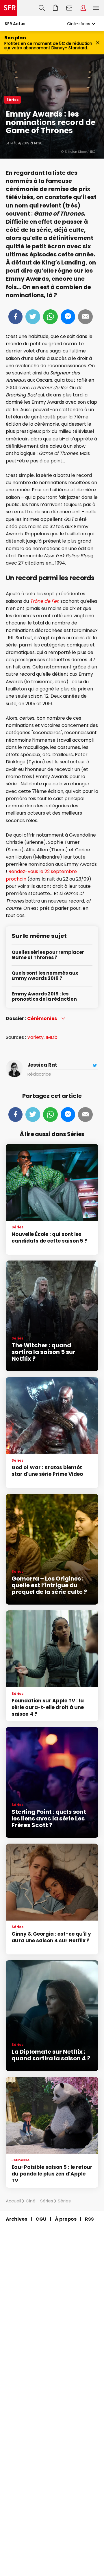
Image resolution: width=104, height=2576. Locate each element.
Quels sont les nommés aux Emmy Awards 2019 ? (45, 976)
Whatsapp (50, 317)
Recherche (42, 8)
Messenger (68, 317)
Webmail (69, 8)
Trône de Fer (44, 601)
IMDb (52, 1037)
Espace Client (83, 8)
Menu (96, 8)
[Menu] (97, 8)
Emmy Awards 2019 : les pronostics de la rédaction (44, 997)
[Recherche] (42, 8)
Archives (16, 2219)
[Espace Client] (83, 8)
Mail (85, 317)
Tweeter (33, 317)
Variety (35, 1037)
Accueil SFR (8, 8)
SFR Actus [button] (15, 24)
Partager (15, 317)
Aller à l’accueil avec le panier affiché (55, 8)
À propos (66, 2219)
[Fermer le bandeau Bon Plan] (98, 43)
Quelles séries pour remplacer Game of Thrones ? (48, 955)
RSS (89, 2219)
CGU (41, 2219)
